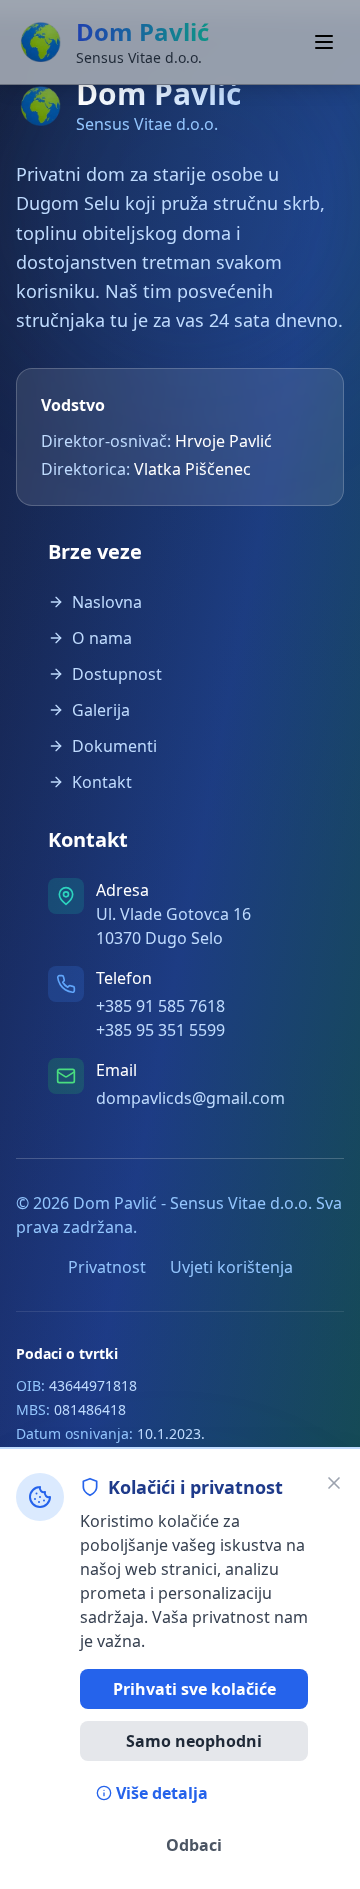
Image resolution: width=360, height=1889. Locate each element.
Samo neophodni (194, 1741)
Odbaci (194, 1845)
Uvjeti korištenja (231, 1267)
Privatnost (107, 1267)
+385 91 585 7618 (160, 1006)
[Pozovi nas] (66, 984)
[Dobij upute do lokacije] (66, 896)
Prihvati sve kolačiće (194, 1689)
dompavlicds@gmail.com (190, 1098)
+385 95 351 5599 (160, 1030)
